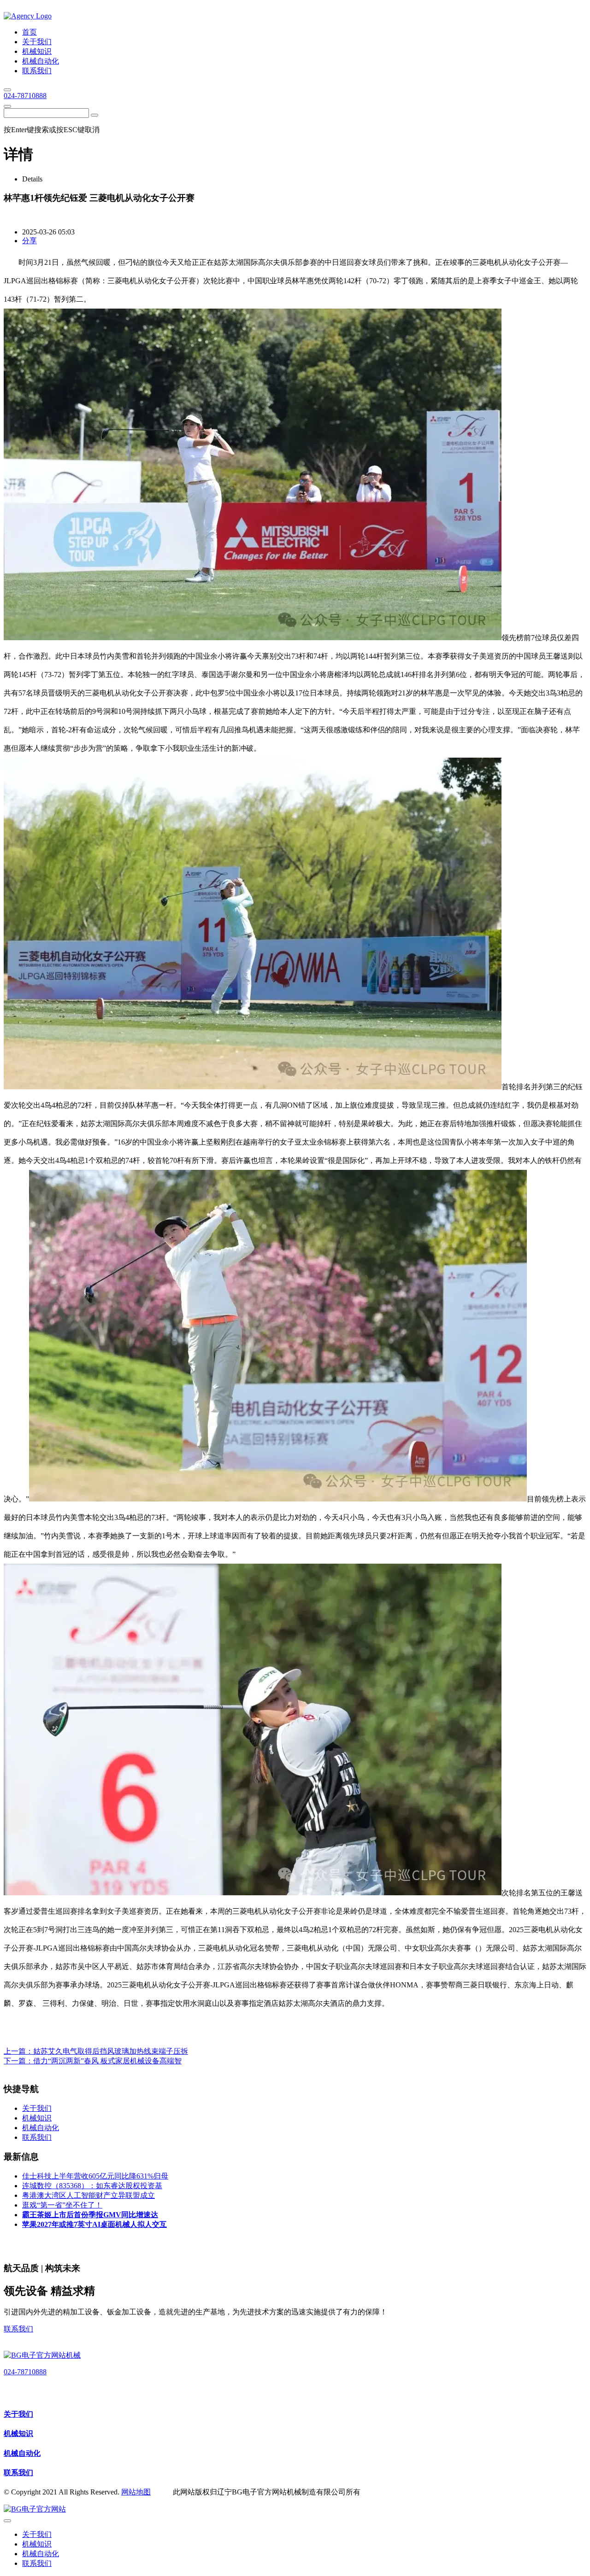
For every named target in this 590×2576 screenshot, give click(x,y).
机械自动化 (22, 2453)
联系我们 (18, 2329)
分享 (29, 241)
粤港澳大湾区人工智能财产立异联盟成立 (88, 2195)
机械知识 (18, 2433)
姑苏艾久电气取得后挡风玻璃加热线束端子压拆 (111, 2051)
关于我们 (18, 2414)
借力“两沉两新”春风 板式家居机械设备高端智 (107, 2061)
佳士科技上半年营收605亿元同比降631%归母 (95, 2176)
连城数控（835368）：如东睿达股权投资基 (92, 2186)
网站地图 (136, 2492)
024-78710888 (25, 96)
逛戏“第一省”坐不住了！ (62, 2205)
